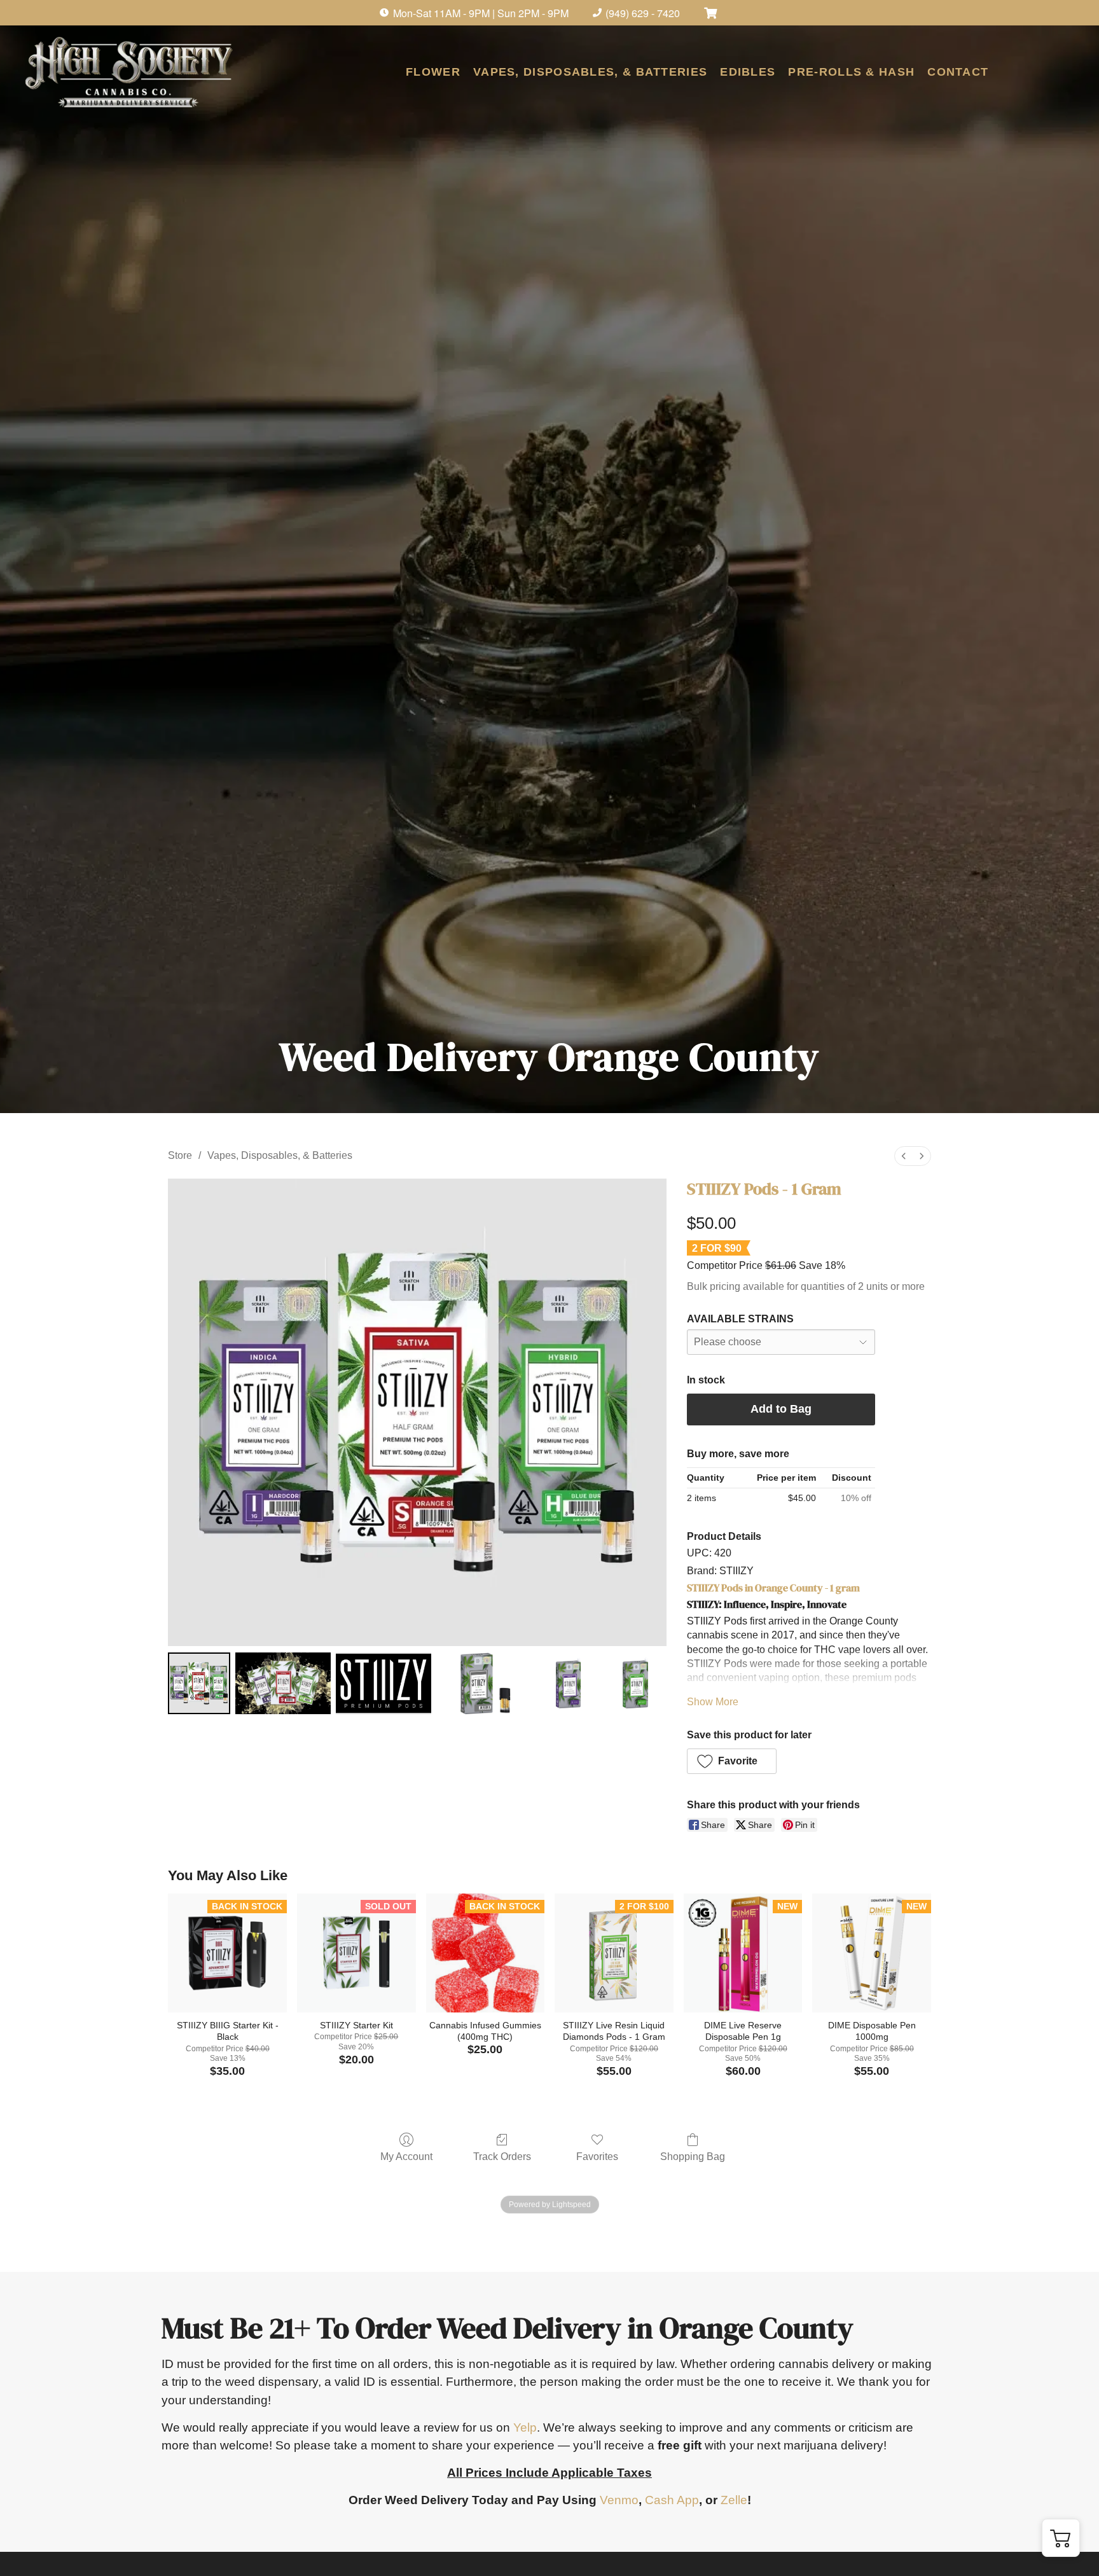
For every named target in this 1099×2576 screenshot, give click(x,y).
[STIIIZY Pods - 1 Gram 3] (484, 1684)
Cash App (672, 2500)
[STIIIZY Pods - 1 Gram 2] (384, 1684)
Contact (958, 72)
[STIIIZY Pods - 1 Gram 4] (569, 1684)
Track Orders (502, 2157)
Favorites (597, 2157)
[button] (732, 1761)
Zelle (734, 2500)
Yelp (525, 2427)
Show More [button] (713, 1702)
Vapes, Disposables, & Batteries (590, 72)
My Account (406, 2157)
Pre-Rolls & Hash (851, 72)
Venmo (619, 2500)
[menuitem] (904, 1156)
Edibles (748, 72)
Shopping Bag (693, 2157)
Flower (433, 72)
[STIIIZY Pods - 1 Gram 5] (635, 1684)
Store (180, 1155)
